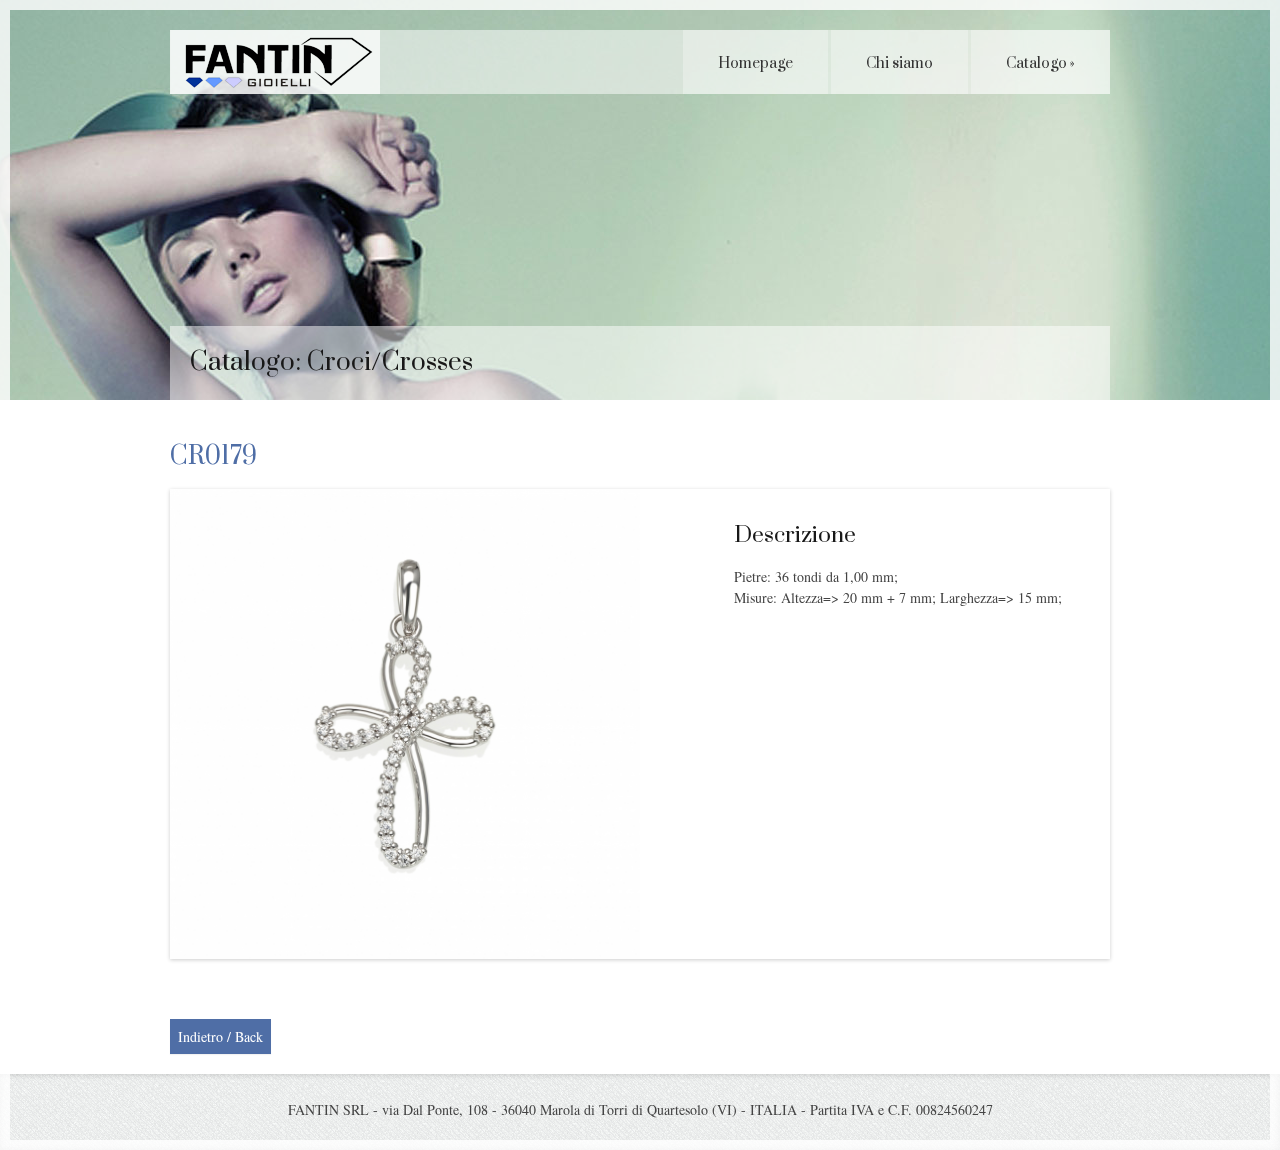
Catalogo (1040, 63)
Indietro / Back (220, 1036)
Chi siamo (899, 63)
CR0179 (213, 456)
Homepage (755, 63)
